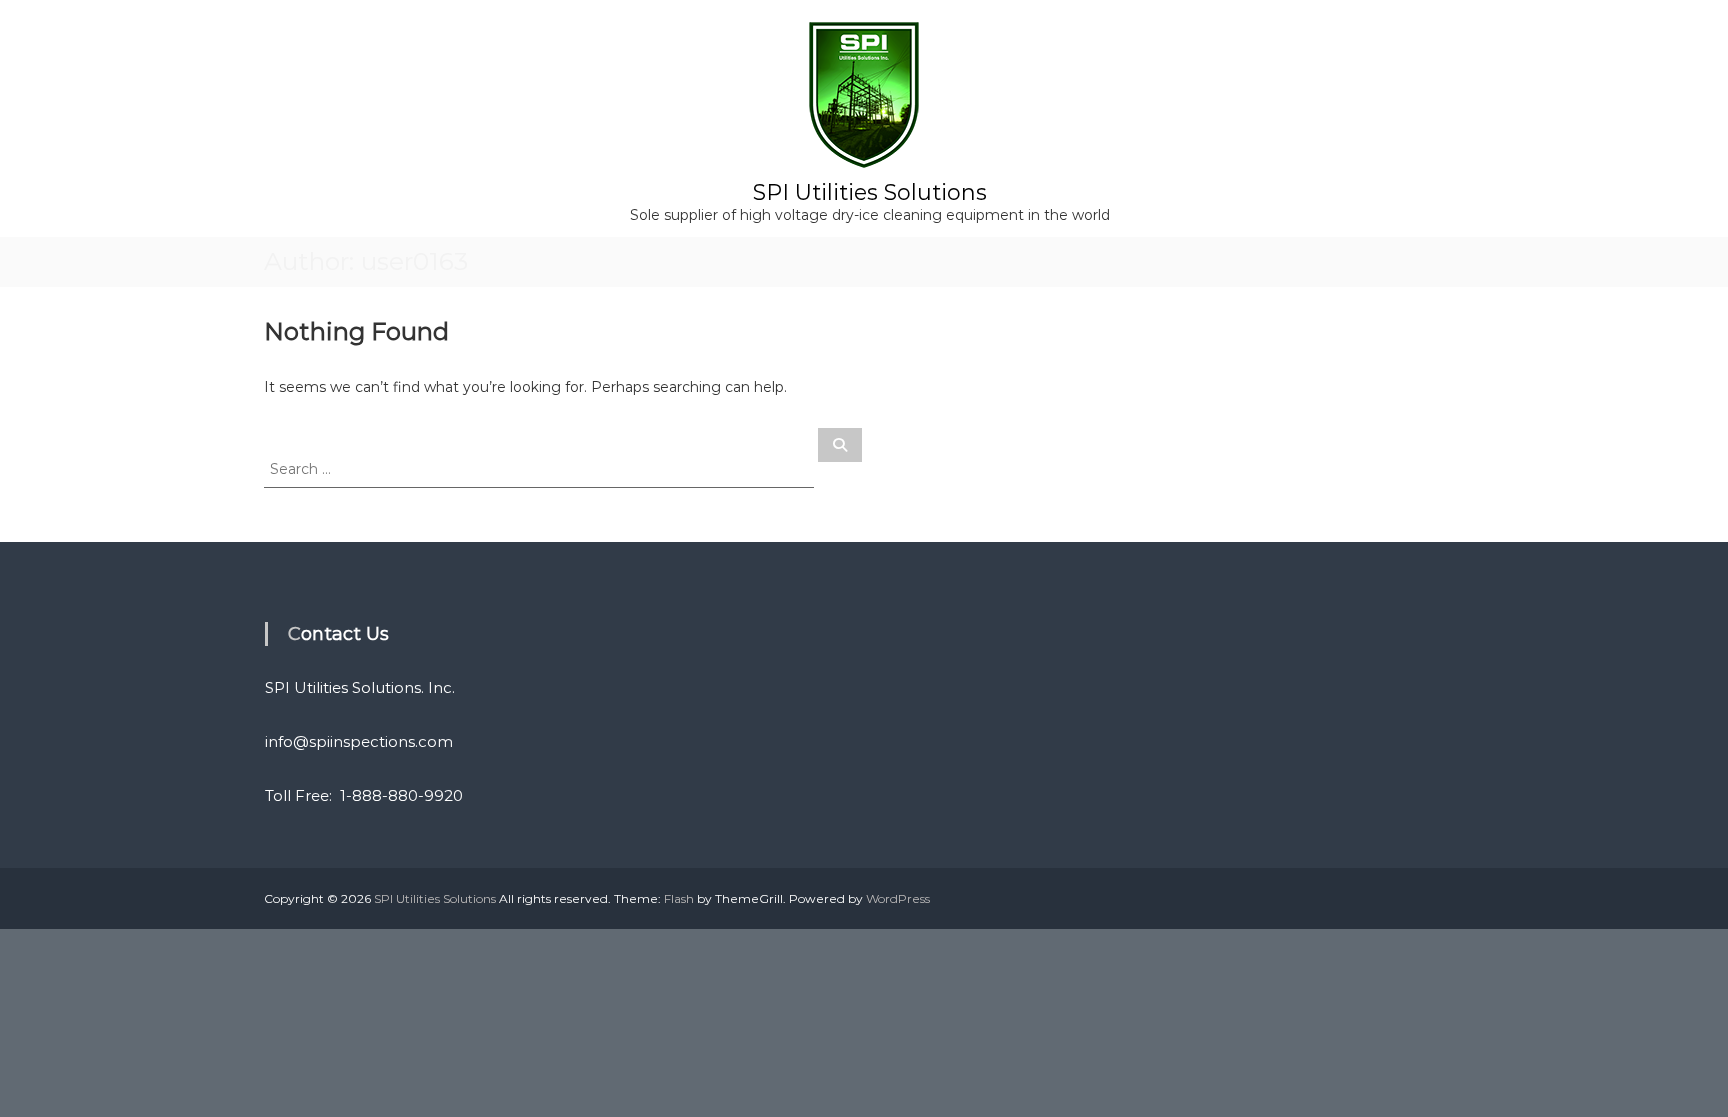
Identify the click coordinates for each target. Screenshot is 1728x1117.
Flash (679, 898)
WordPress (898, 898)
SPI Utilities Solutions (870, 192)
